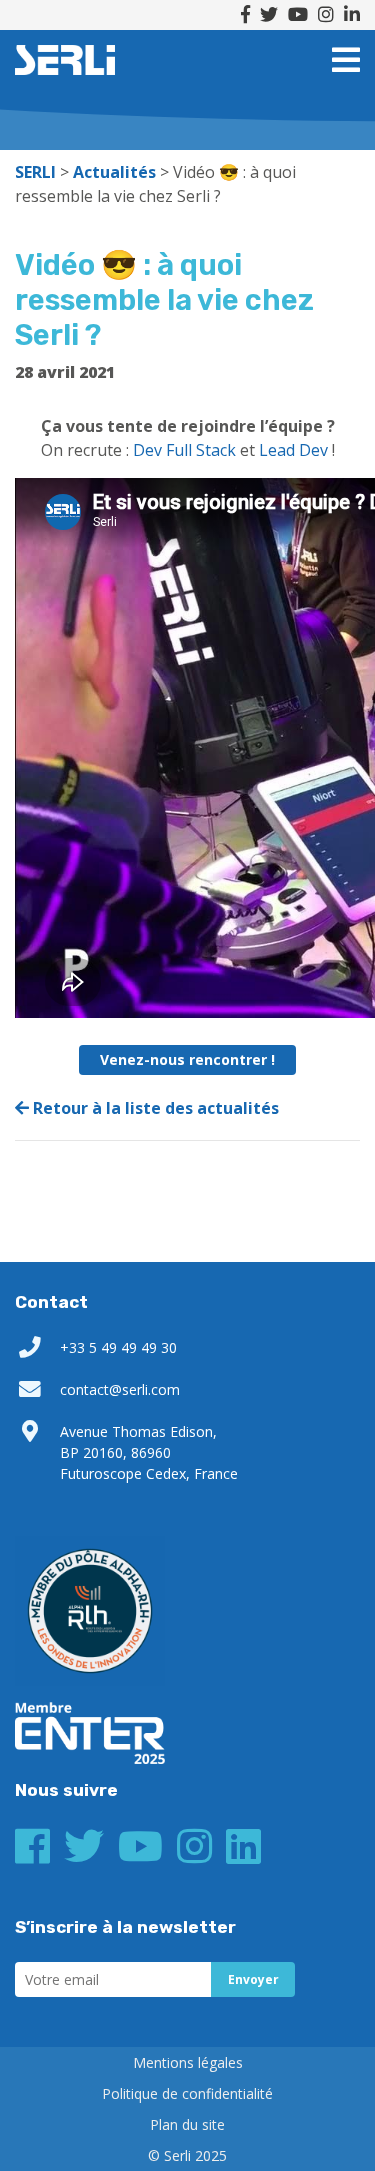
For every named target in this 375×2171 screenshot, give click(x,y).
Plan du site (187, 2124)
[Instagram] (326, 15)
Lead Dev (293, 450)
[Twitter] (269, 15)
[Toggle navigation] (346, 60)
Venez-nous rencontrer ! (187, 1059)
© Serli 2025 (187, 2155)
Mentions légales (188, 2062)
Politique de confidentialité (187, 2093)
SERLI (65, 60)
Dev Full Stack (184, 450)
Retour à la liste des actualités (154, 1108)
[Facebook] (245, 15)
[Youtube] (298, 15)
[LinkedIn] (352, 15)
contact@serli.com (120, 1389)
